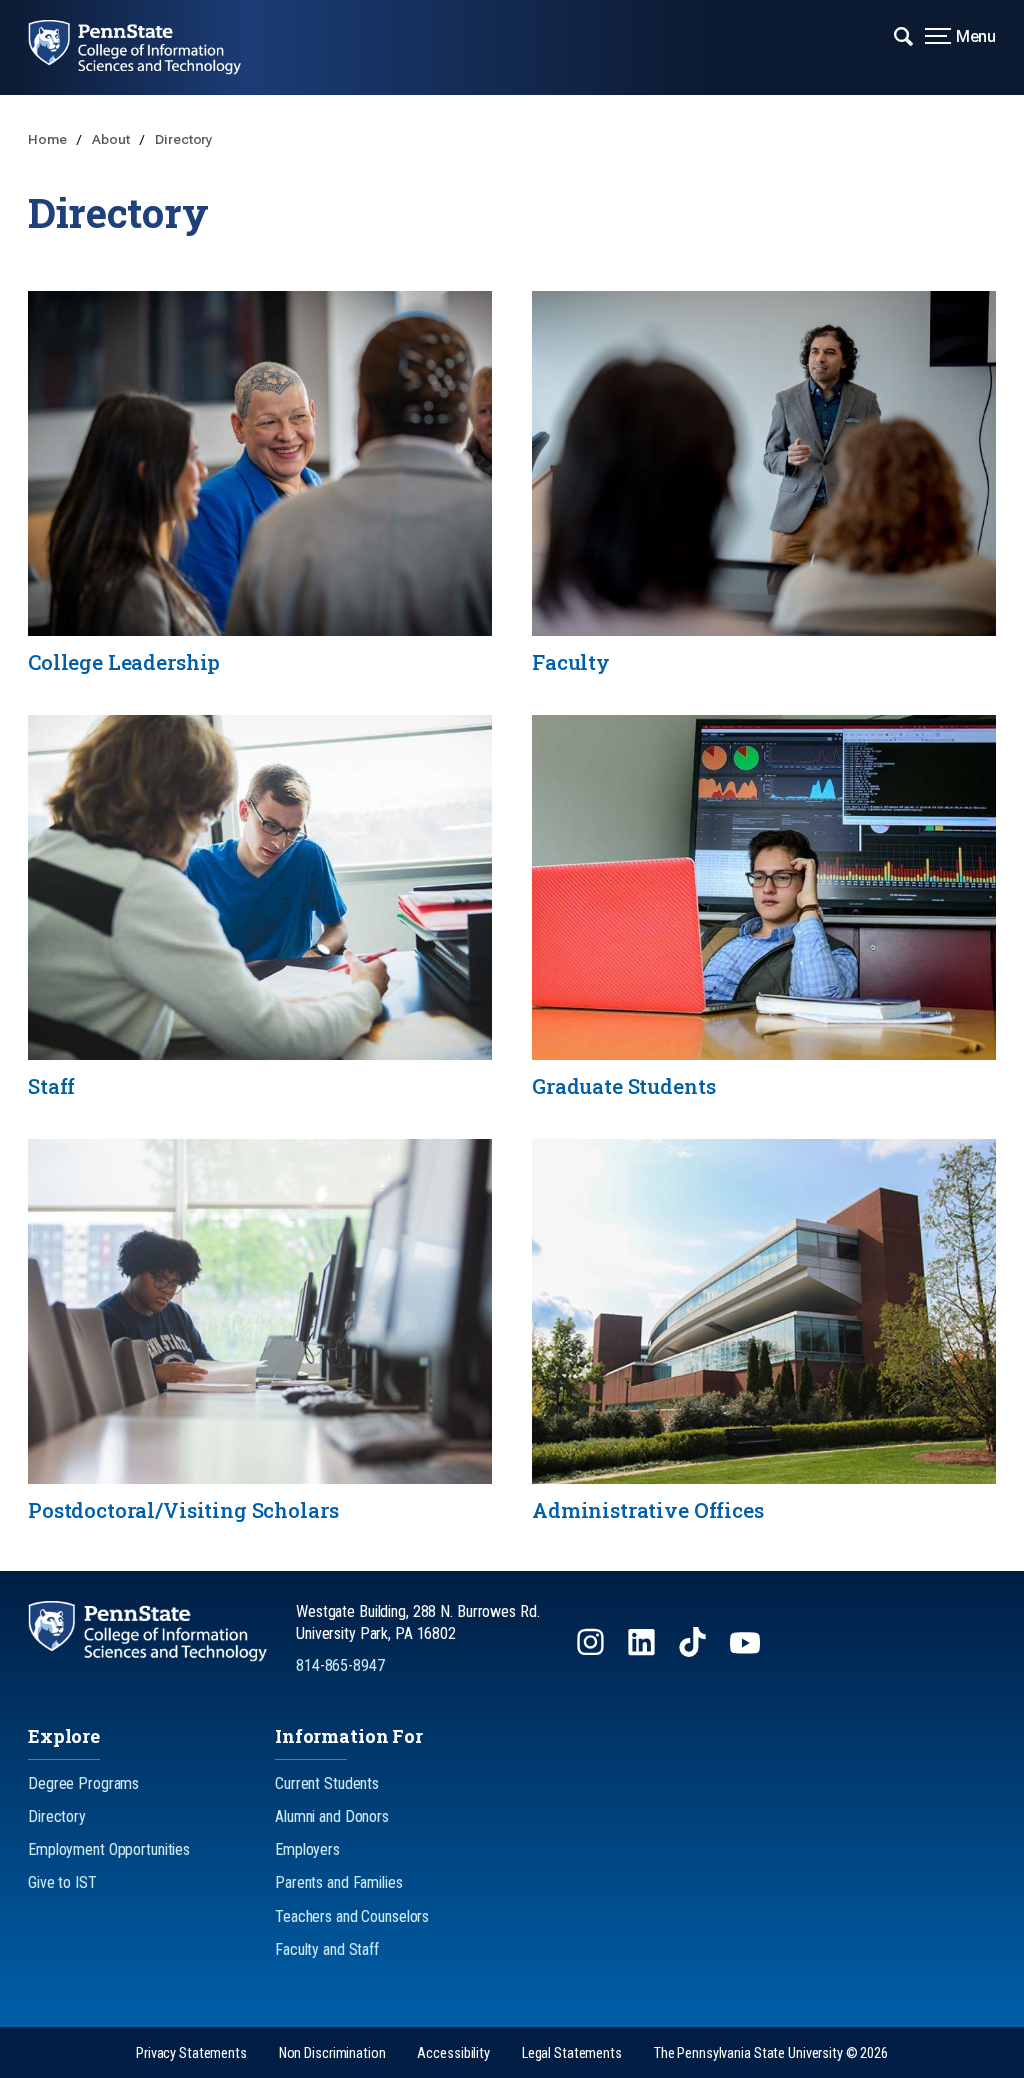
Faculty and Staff (327, 1949)
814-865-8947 (340, 1665)
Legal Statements (572, 2053)
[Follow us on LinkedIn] (643, 1651)
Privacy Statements (191, 2053)
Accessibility (453, 2053)
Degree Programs (83, 1783)
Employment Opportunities (109, 1849)
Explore (64, 1736)
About (112, 139)
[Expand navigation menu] (903, 35)
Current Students (327, 1783)
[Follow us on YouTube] (747, 1651)
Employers (307, 1849)
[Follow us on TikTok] (694, 1651)
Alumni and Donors (332, 1816)
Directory (184, 139)
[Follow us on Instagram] (592, 1651)
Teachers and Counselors (352, 1916)
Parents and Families (339, 1882)
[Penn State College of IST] (149, 47)
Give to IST (62, 1882)
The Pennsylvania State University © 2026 (771, 2053)
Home (48, 139)
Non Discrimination (332, 2053)
